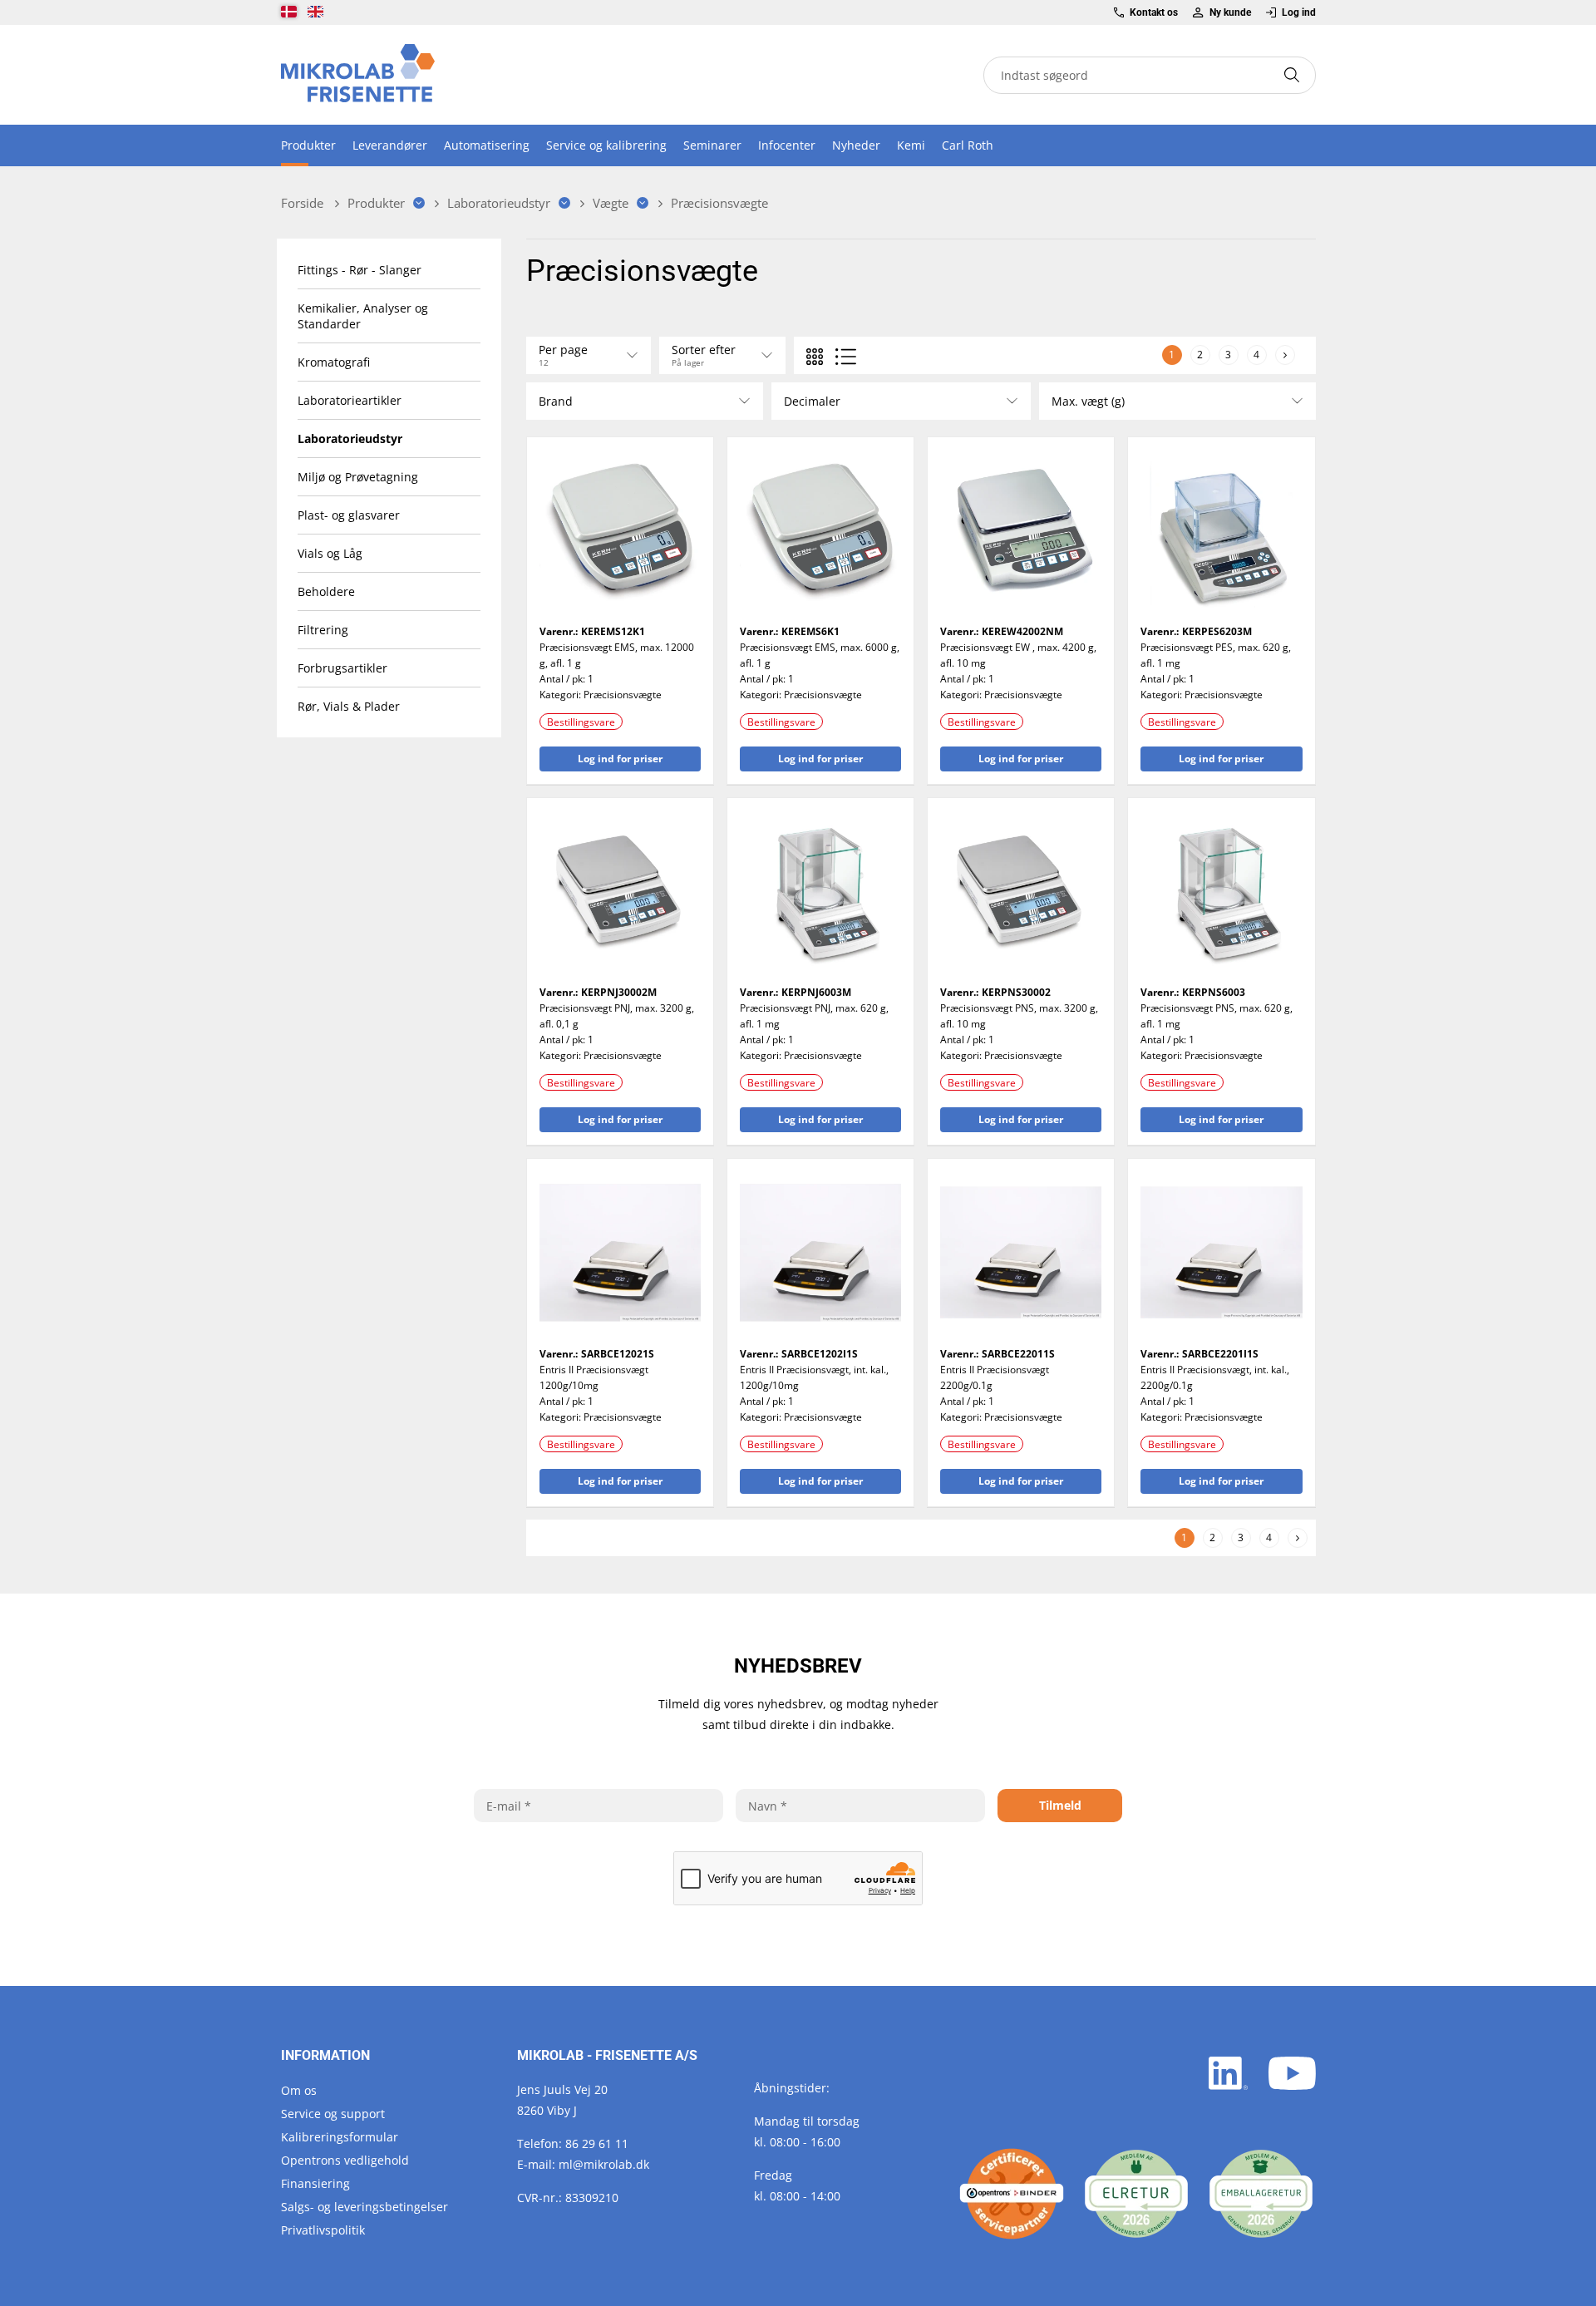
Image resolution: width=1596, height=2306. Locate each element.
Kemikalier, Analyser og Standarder (363, 316)
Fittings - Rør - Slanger (360, 270)
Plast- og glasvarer (349, 515)
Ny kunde (1230, 12)
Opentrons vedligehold (345, 2160)
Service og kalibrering (606, 145)
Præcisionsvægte (623, 695)
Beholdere (326, 591)
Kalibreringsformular (340, 2137)
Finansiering (315, 2183)
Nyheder (856, 145)
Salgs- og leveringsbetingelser (365, 2207)
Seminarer (712, 145)
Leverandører (390, 145)
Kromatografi (334, 362)
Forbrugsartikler (342, 668)
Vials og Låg (330, 553)
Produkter (308, 145)
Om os (299, 2090)
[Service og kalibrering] (1012, 2194)
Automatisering (487, 145)
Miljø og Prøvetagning (358, 477)
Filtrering (323, 630)
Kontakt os (1154, 12)
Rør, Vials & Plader (349, 706)
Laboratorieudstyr (350, 439)
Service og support (333, 2114)
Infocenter (787, 145)
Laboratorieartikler (350, 400)
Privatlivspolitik (323, 2230)
